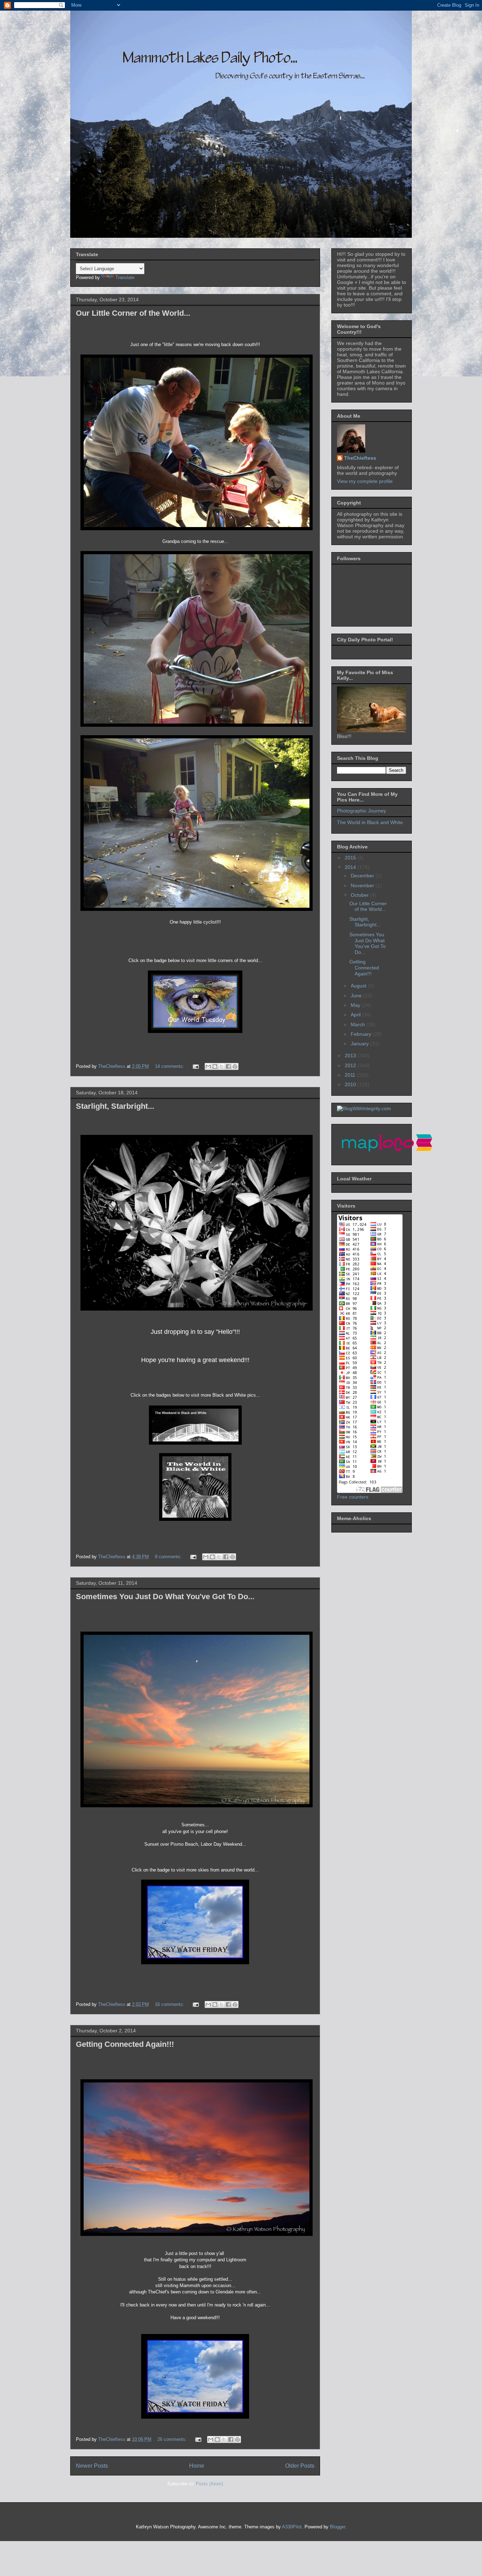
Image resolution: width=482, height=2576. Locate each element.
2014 (351, 867)
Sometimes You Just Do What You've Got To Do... (165, 1597)
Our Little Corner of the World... (133, 313)
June (357, 996)
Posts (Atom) (209, 2484)
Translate (125, 277)
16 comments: (170, 2004)
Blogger (338, 2527)
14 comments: (170, 1066)
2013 (351, 1056)
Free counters (353, 1497)
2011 (351, 1075)
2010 (351, 1084)
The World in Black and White (370, 822)
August (359, 986)
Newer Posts (92, 2466)
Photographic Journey (361, 811)
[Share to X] (222, 1066)
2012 (351, 1065)
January (360, 1044)
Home (197, 2466)
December (363, 876)
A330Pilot (292, 2527)
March (359, 1024)
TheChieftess (360, 458)
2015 (351, 858)
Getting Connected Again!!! (125, 2044)
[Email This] (208, 1066)
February (362, 1034)
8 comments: (169, 1557)
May (356, 1005)
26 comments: (173, 2439)
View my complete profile (365, 481)
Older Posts (300, 2466)
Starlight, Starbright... (115, 1106)
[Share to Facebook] (228, 1066)
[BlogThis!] (215, 1066)
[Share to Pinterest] (235, 1066)
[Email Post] (195, 1066)
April (356, 1015)
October (360, 895)
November (363, 885)
